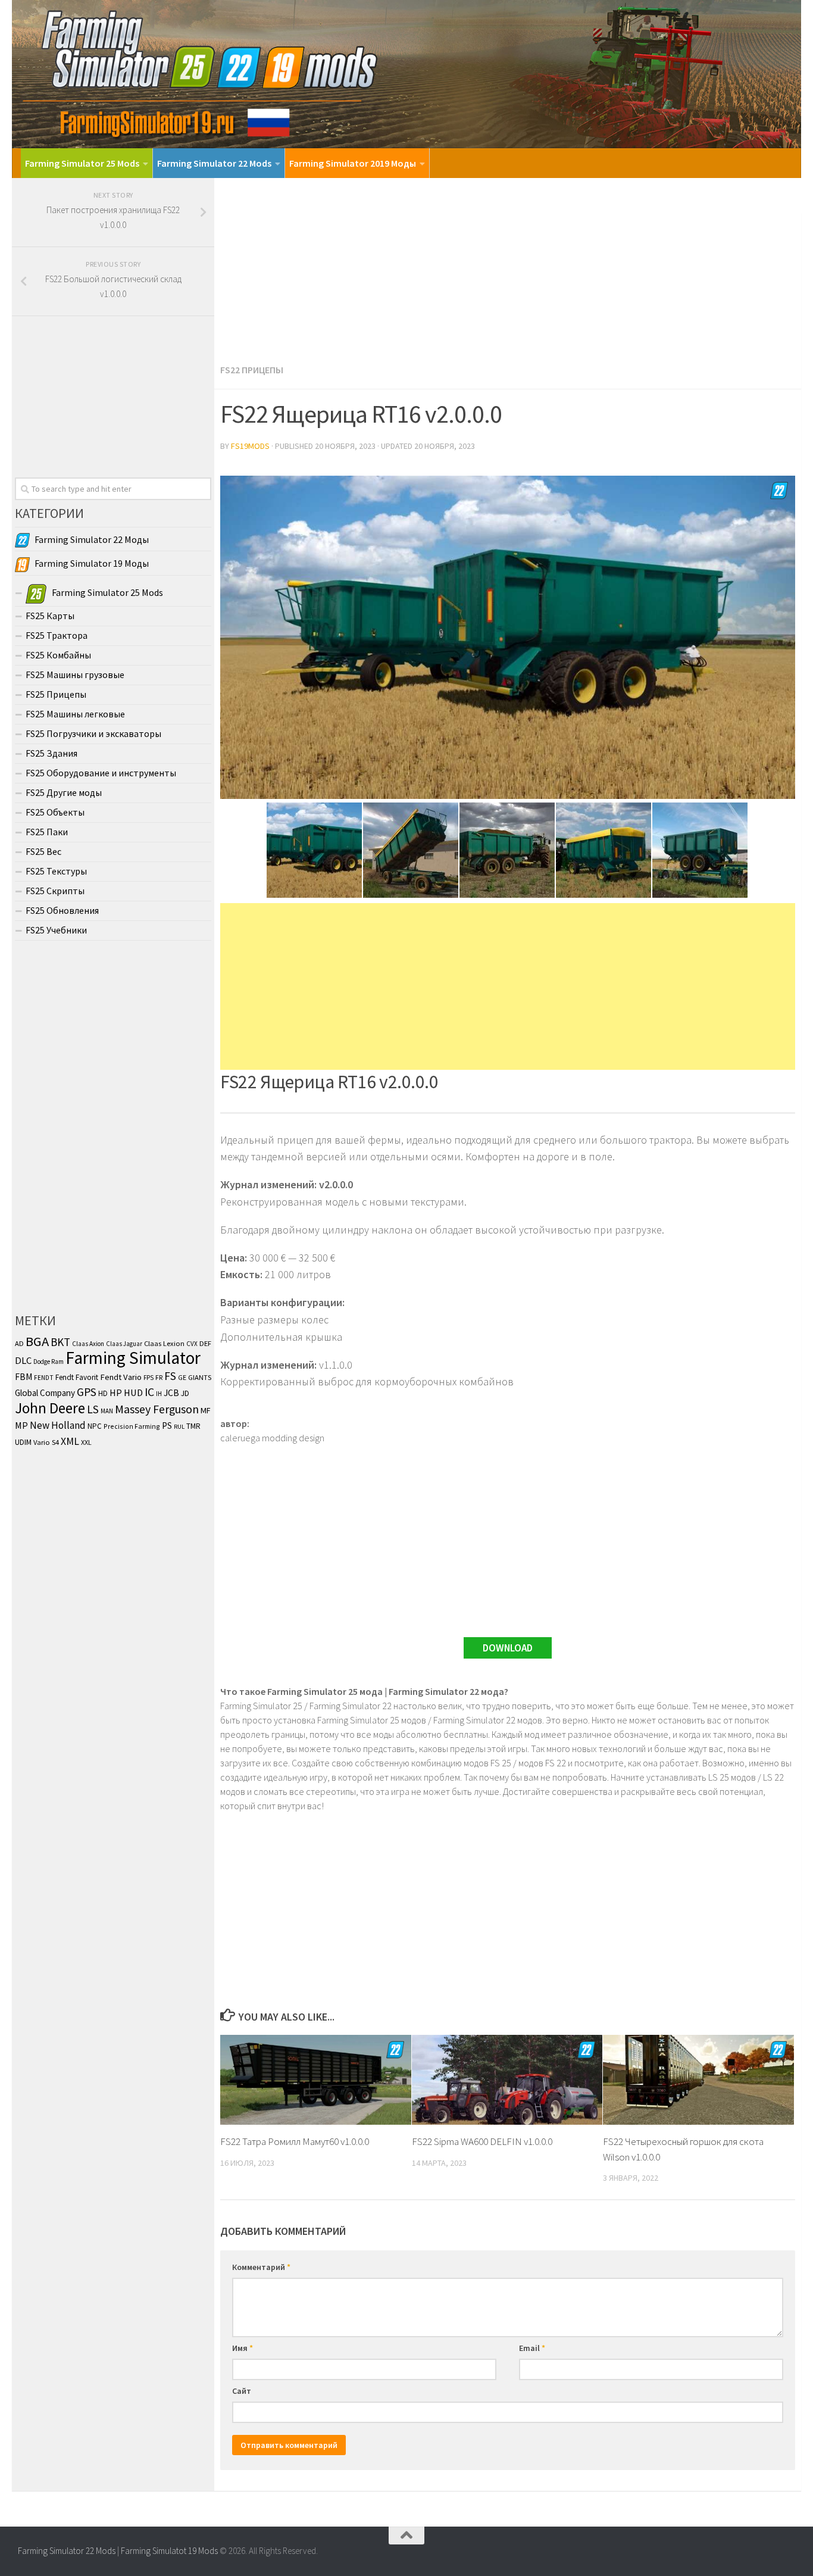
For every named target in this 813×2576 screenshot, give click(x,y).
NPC (95, 1426)
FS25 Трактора (57, 635)
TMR (193, 1426)
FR (159, 1377)
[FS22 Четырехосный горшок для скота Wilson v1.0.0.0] (698, 2080)
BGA (37, 1341)
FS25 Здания (51, 753)
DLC (23, 1360)
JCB (171, 1393)
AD (19, 1343)
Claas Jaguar (124, 1344)
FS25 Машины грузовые (75, 675)
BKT (60, 1342)
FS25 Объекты (55, 812)
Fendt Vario (121, 1377)
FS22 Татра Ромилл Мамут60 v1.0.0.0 (295, 2141)
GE (182, 1377)
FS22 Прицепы (252, 370)
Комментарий (261, 2267)
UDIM (23, 1442)
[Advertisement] (508, 267)
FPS (148, 1378)
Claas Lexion (164, 1343)
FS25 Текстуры (56, 871)
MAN (107, 1411)
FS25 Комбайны (58, 655)
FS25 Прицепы (56, 694)
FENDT (44, 1378)
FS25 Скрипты (55, 891)
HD (103, 1393)
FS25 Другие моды (64, 792)
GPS (87, 1392)
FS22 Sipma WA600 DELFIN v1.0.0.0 (482, 2141)
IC (149, 1392)
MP (21, 1425)
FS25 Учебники (56, 930)
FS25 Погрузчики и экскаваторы (93, 733)
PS (167, 1426)
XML (70, 1441)
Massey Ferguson (157, 1409)
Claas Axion (88, 1344)
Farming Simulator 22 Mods (214, 163)
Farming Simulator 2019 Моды (353, 163)
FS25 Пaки (47, 832)
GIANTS (200, 1377)
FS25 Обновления (62, 910)
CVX (192, 1344)
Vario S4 (46, 1442)
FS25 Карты (50, 616)
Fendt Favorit (77, 1377)
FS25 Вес (43, 851)
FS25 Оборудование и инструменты (101, 773)
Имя (243, 2348)
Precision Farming (132, 1426)
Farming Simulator (133, 1358)
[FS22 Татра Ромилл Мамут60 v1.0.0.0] (316, 2080)
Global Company (45, 1393)
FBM (24, 1377)
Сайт (242, 2391)
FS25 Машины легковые (75, 714)
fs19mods (250, 446)
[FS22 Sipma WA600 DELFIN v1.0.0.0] (507, 2080)
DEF (205, 1343)
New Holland (58, 1425)
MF (206, 1410)
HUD (133, 1393)
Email (532, 2348)
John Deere (50, 1408)
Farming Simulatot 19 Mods (169, 2551)
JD (185, 1393)
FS (170, 1376)
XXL (86, 1442)
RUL (179, 1427)
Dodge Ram (49, 1362)
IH (159, 1394)
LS (93, 1409)
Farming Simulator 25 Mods (82, 163)
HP (116, 1392)
